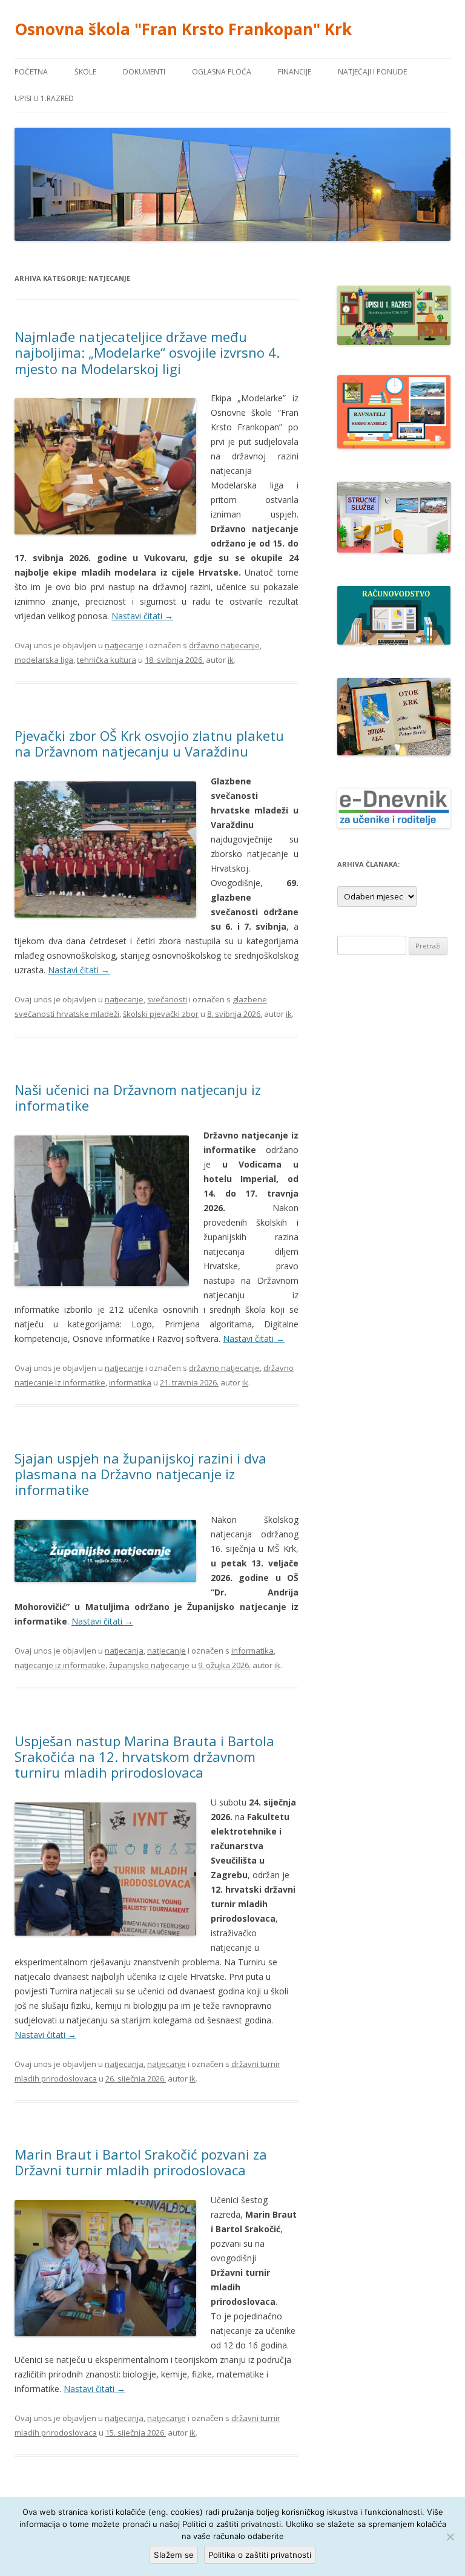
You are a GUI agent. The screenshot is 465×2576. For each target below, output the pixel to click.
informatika (130, 1382)
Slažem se (174, 2555)
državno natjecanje (224, 645)
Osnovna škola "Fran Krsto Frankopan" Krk (183, 29)
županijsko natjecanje (149, 1665)
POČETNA (31, 72)
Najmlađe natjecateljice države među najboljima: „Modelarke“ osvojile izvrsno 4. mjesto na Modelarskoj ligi (147, 353)
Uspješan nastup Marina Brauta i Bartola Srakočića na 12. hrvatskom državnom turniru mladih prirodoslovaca (144, 1757)
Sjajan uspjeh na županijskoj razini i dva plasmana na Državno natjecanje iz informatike (140, 1474)
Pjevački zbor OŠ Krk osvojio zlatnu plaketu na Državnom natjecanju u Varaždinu (149, 743)
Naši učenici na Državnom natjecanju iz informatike (138, 1097)
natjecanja (124, 1651)
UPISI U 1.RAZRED (44, 98)
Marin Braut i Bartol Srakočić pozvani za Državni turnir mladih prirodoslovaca (141, 2162)
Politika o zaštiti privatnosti (260, 2555)
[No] (450, 2537)
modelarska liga (44, 660)
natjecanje (124, 645)
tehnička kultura (107, 660)
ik (231, 660)
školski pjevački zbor (161, 1014)
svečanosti (167, 999)
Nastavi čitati (142, 616)
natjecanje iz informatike (60, 1665)
